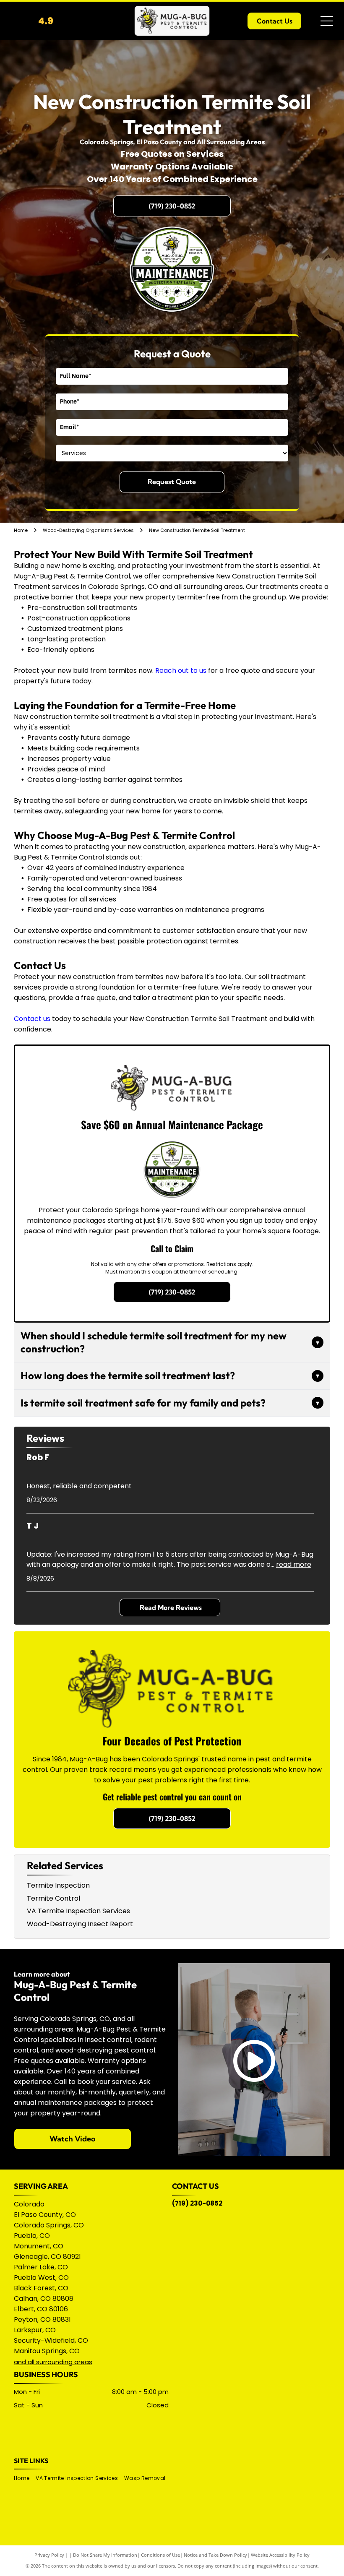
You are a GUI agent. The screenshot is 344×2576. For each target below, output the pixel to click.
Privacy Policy (49, 2555)
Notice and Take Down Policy (215, 2555)
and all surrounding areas (53, 2362)
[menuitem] (25, 2478)
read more (294, 1564)
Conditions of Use (160, 2555)
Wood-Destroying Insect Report (80, 1924)
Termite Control (53, 1898)
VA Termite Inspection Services (78, 1911)
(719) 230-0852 (197, 2203)
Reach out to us (181, 671)
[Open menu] (327, 21)
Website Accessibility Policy (280, 2555)
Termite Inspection (58, 1885)
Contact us (32, 1019)
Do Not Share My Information (105, 2555)
